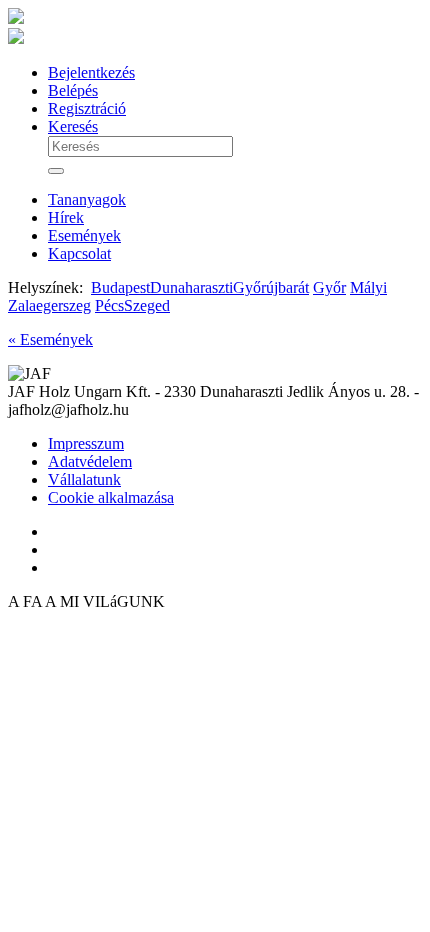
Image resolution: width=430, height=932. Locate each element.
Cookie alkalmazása (111, 497)
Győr (329, 287)
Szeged (147, 305)
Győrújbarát (271, 287)
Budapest (120, 287)
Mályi (368, 287)
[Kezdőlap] (16, 38)
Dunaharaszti (191, 287)
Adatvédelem (90, 461)
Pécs (109, 305)
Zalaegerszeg (49, 305)
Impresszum (86, 443)
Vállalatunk (84, 479)
